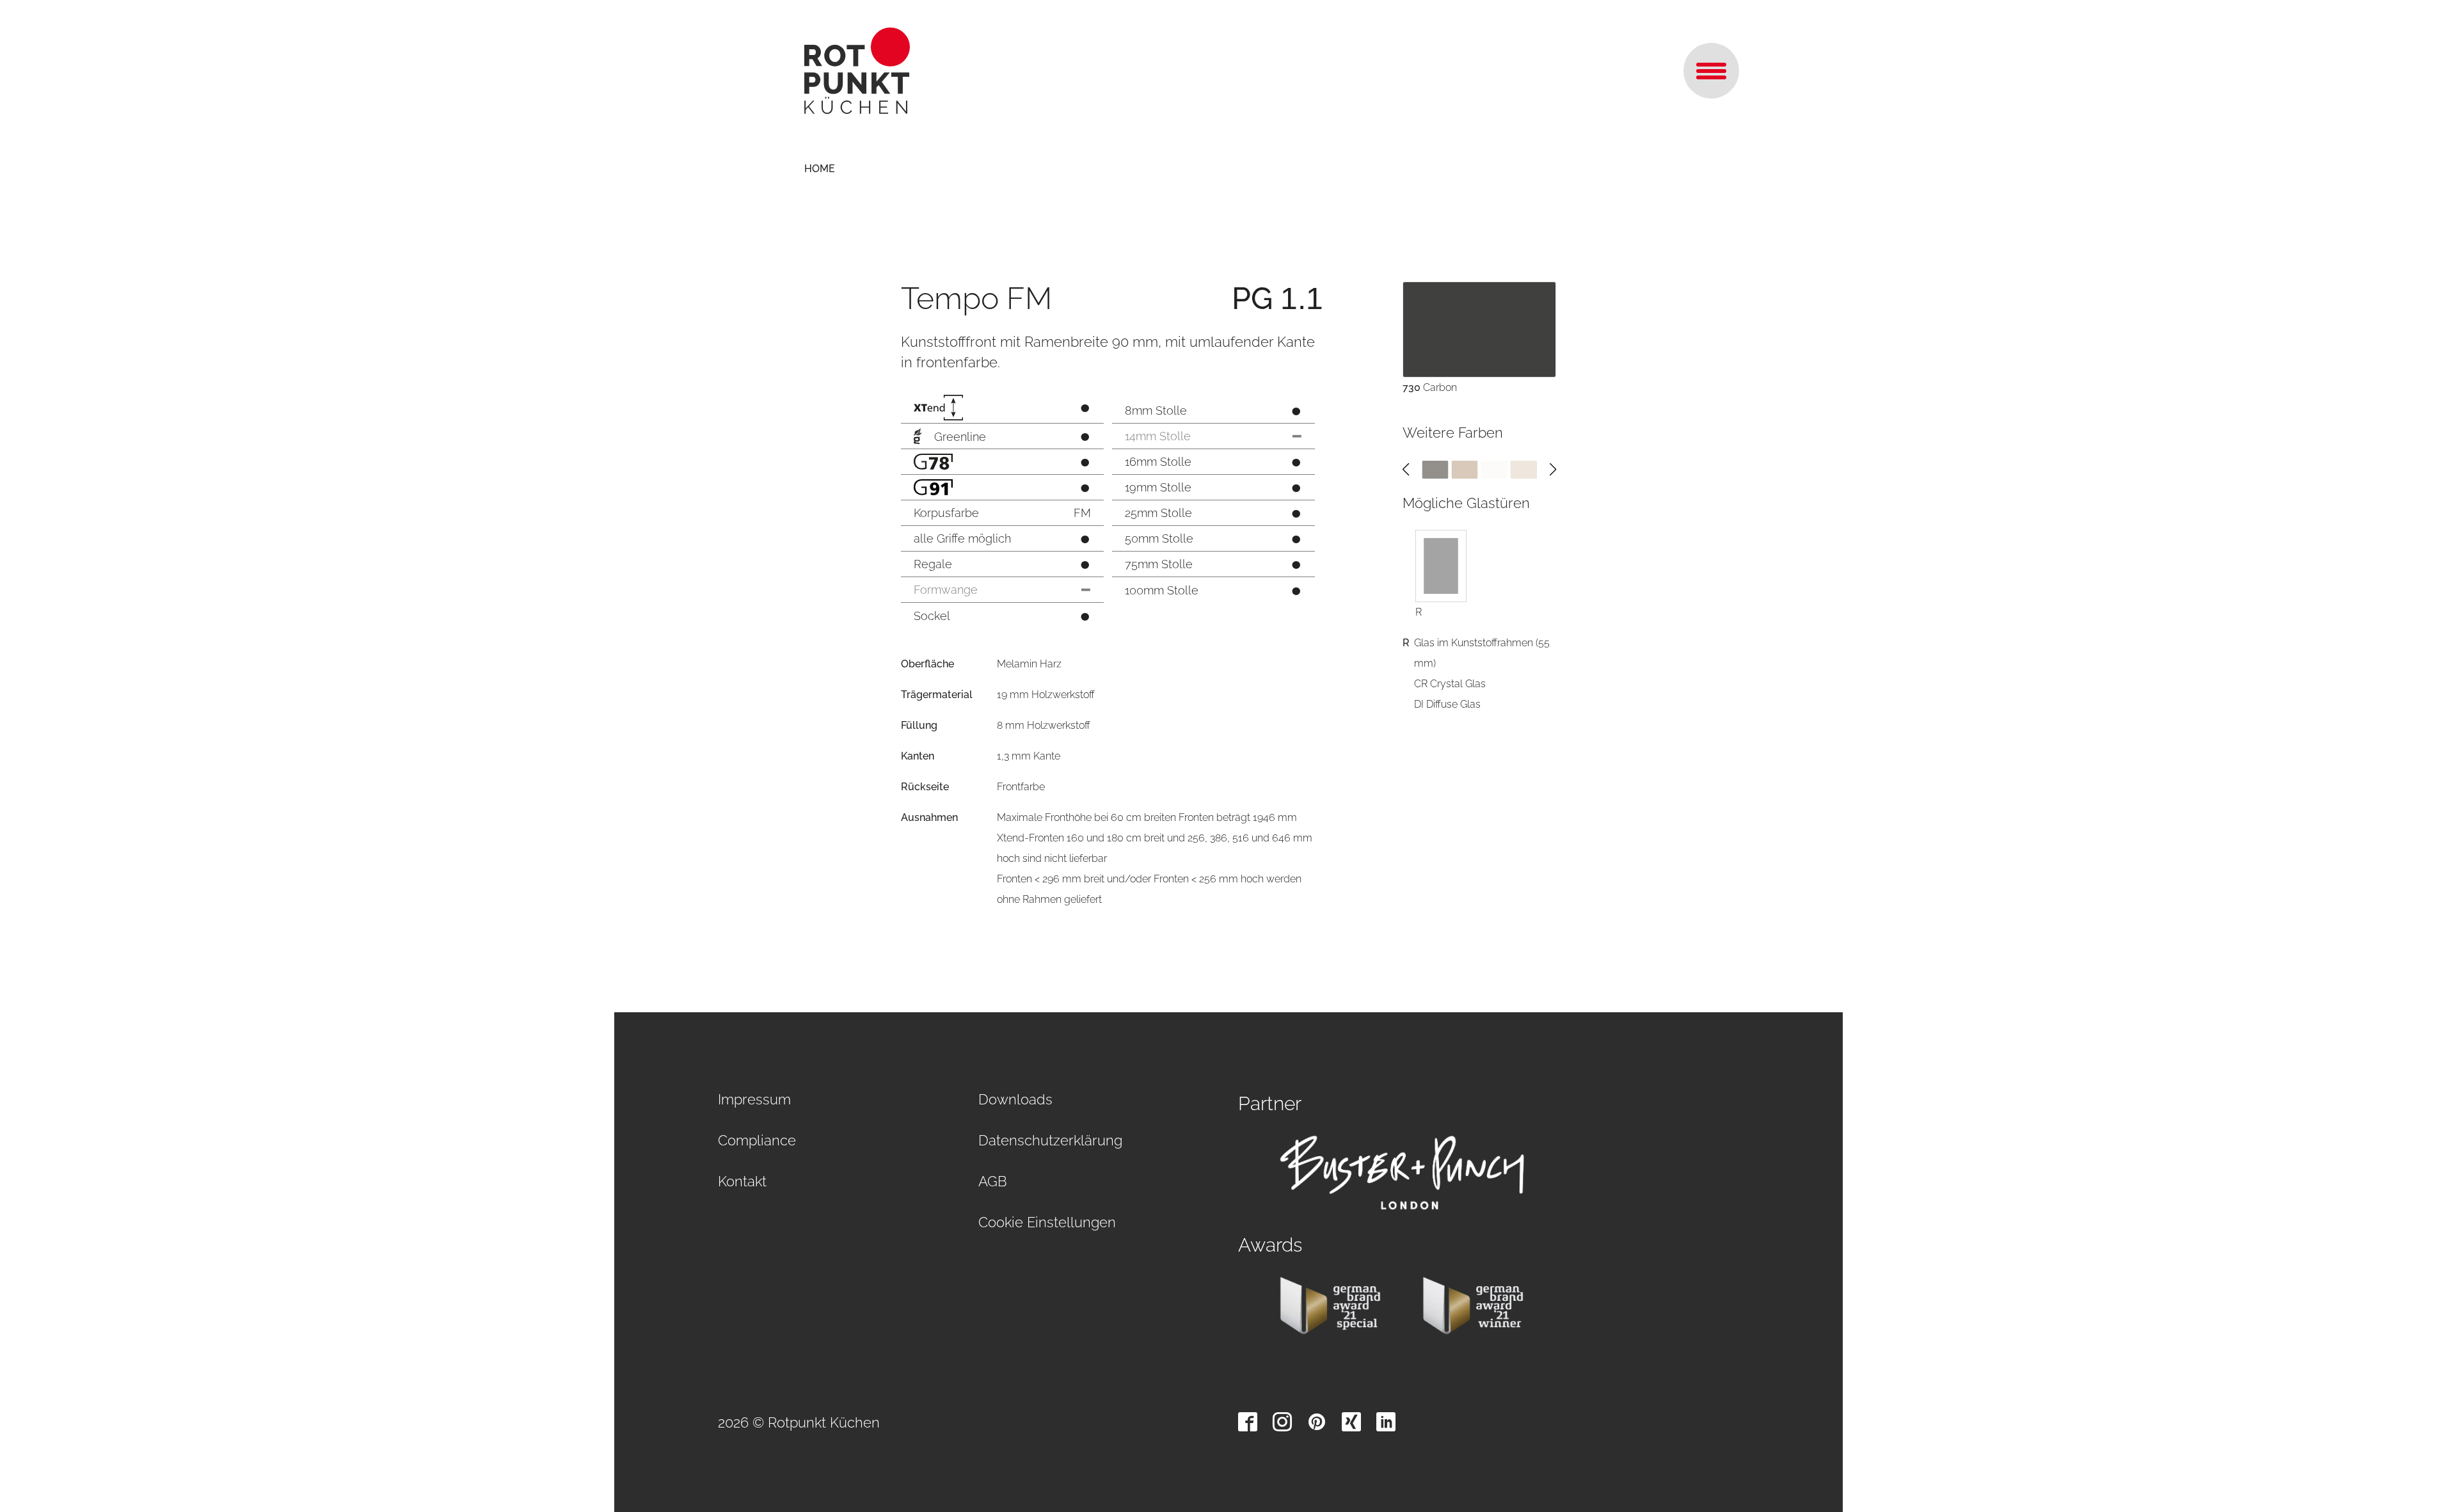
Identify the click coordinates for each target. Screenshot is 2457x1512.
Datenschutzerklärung (1050, 1140)
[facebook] (1248, 1422)
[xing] (1351, 1422)
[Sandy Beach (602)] (1464, 469)
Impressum (754, 1099)
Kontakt (742, 1181)
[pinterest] (1317, 1422)
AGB (993, 1181)
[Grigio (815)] (1435, 469)
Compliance (757, 1140)
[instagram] (1282, 1422)
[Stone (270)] (1524, 469)
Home (820, 169)
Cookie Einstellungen (1047, 1222)
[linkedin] (1386, 1422)
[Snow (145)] (1494, 469)
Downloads (1015, 1099)
